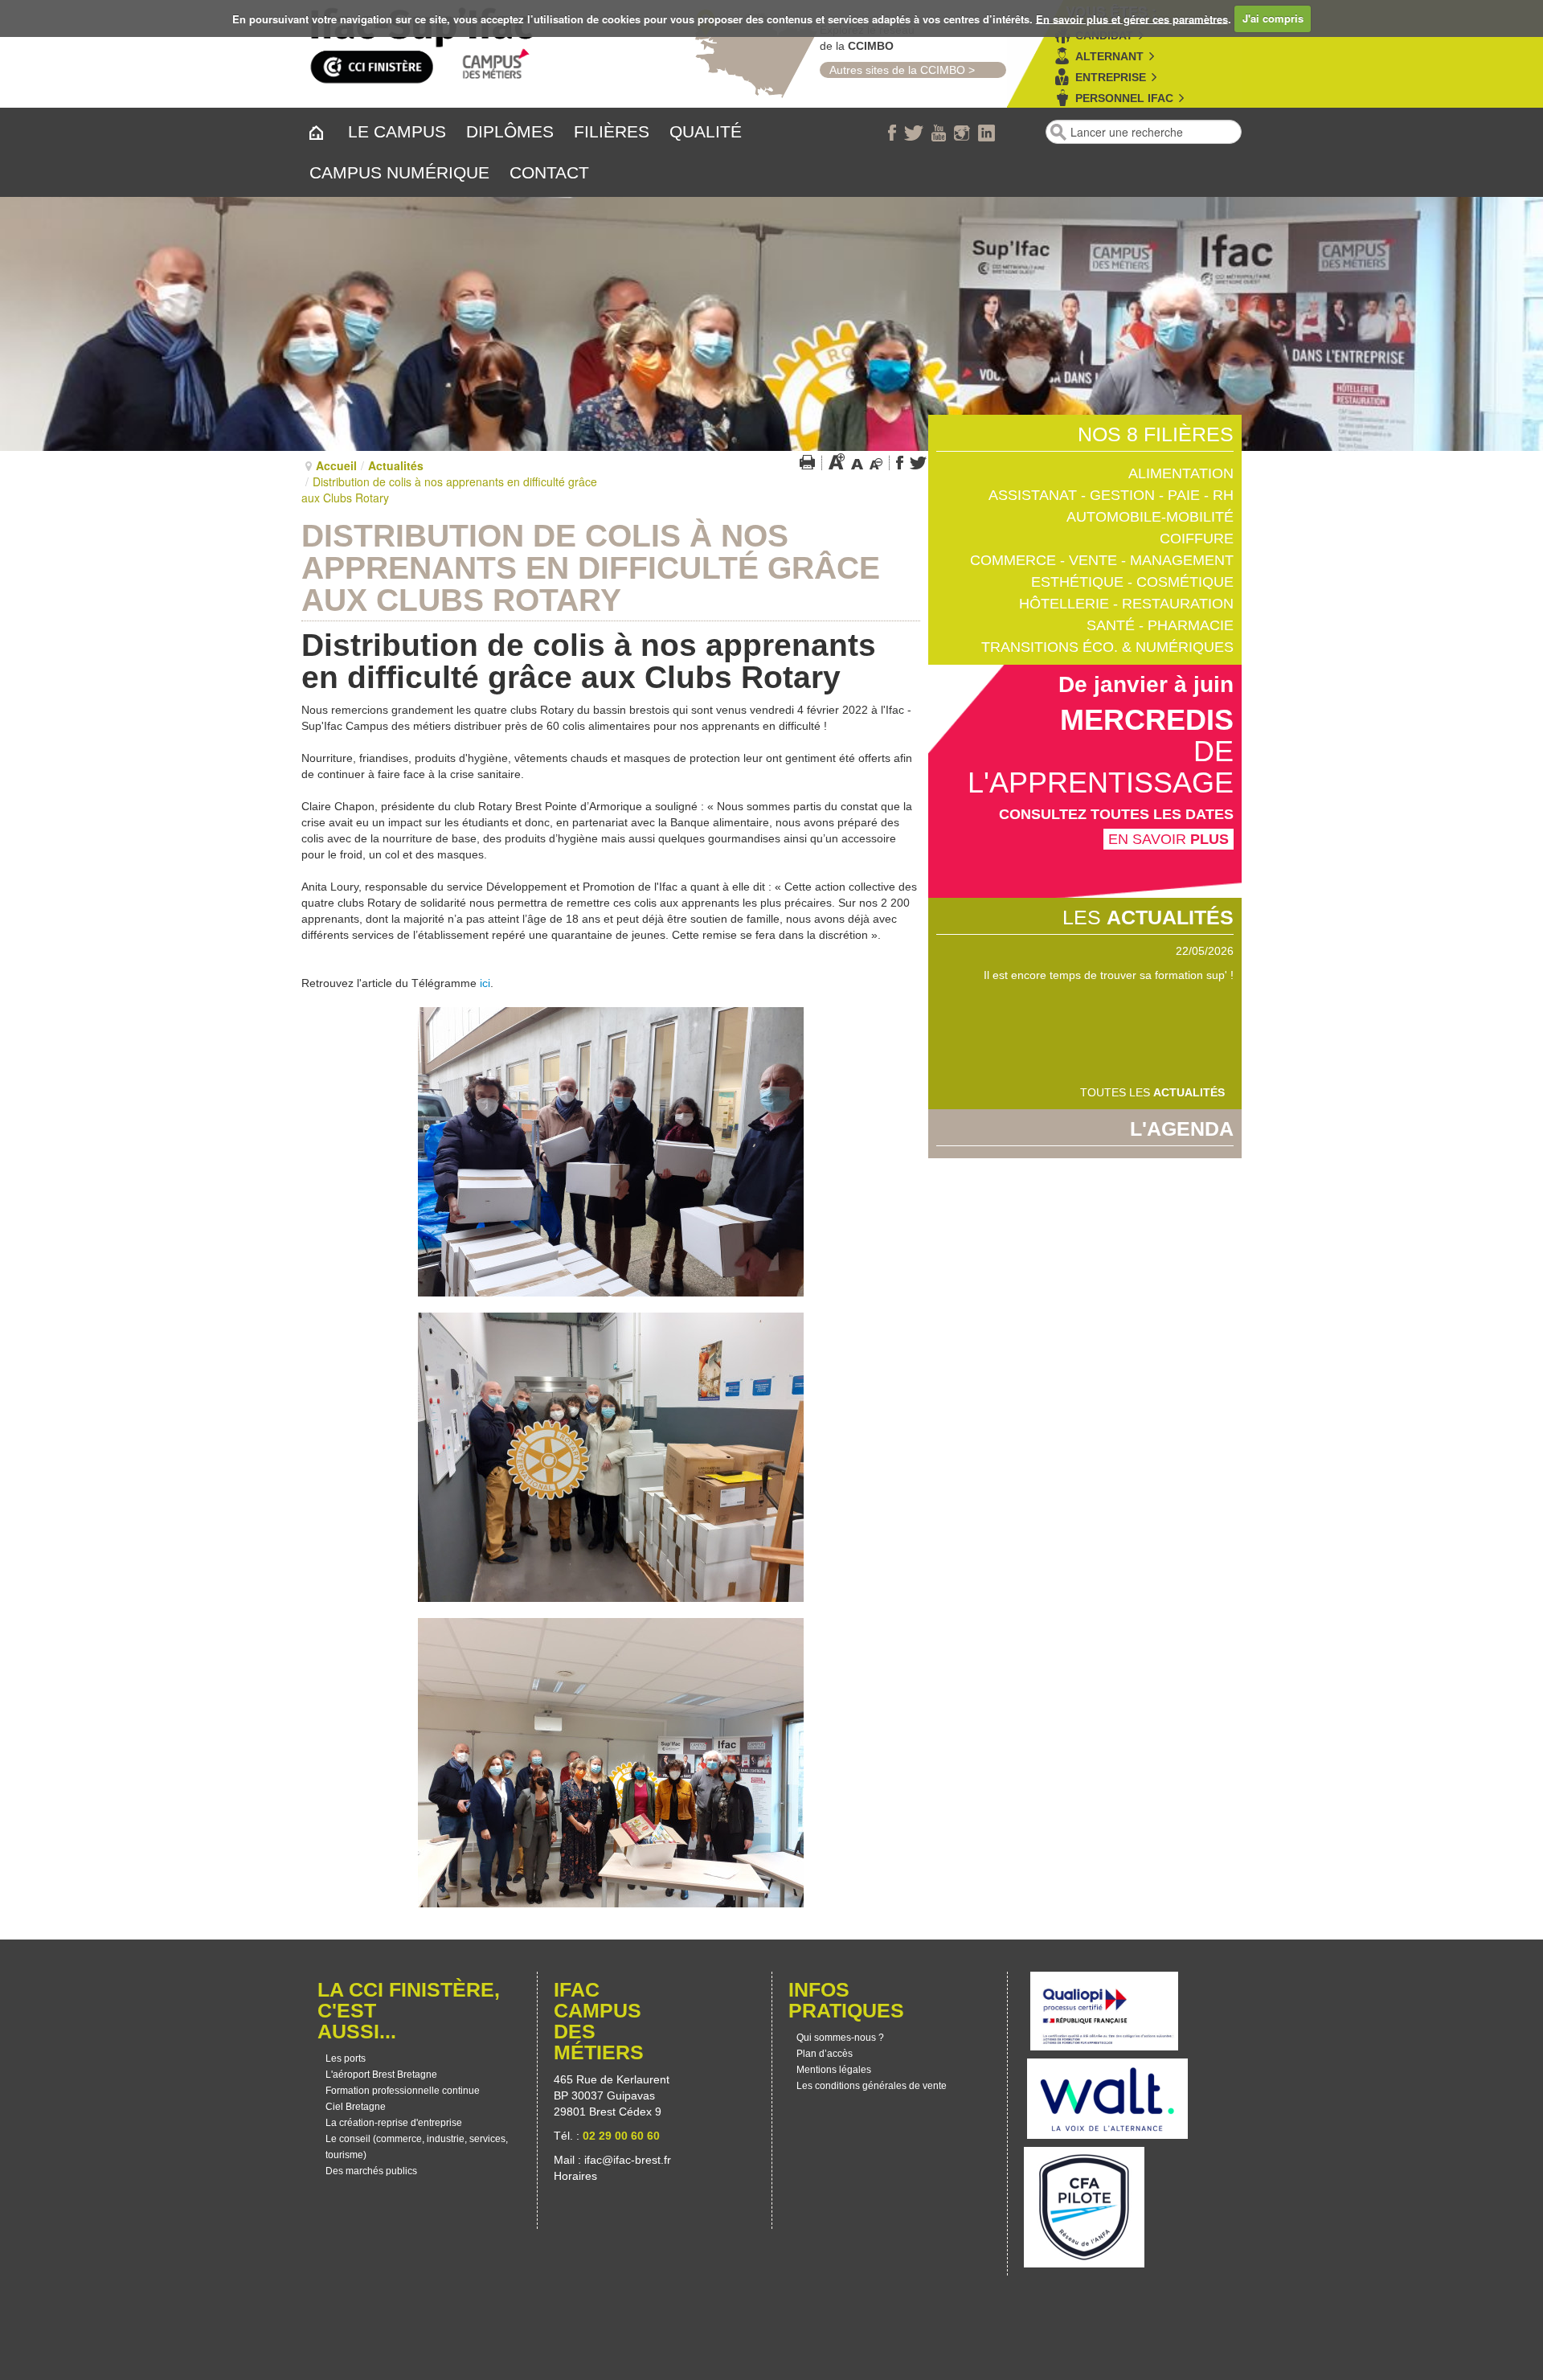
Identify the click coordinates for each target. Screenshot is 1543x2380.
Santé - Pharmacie (1160, 625)
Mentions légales (834, 2070)
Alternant (1109, 56)
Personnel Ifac (1124, 98)
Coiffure (1197, 539)
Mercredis (1147, 720)
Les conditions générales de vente (872, 2086)
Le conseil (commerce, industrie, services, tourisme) (417, 2147)
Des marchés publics (371, 2171)
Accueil (336, 465)
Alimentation (1181, 473)
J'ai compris (1273, 18)
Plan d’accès (825, 2054)
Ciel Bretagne (356, 2107)
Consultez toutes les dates (1116, 814)
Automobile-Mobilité (1150, 517)
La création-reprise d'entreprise (394, 2123)
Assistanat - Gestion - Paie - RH (1111, 495)
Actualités (396, 465)
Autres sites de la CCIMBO (892, 70)
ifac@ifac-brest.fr (628, 2160)
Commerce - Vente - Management (1102, 560)
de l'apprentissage (1101, 767)
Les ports (346, 2058)
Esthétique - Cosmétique (1132, 582)
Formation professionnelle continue (403, 2091)
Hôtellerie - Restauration (1126, 604)
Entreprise (1111, 77)
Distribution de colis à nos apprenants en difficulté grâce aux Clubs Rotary (591, 568)
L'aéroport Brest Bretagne (381, 2075)
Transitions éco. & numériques (1107, 647)
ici (485, 983)
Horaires (577, 2176)
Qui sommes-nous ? (840, 2038)
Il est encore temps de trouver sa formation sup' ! (1109, 975)
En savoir (1169, 839)
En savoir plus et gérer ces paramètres (1132, 18)
